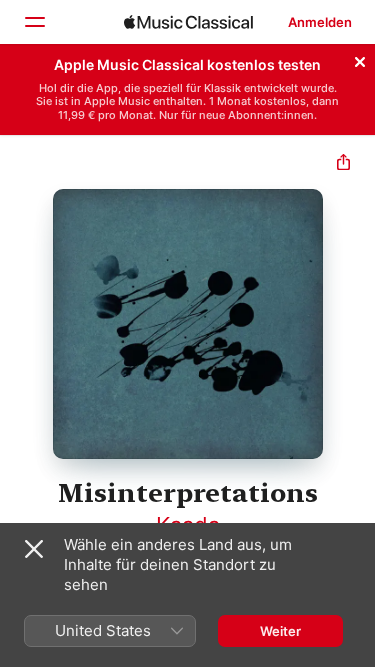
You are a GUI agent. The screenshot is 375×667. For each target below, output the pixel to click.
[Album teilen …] (343, 164)
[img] (188, 22)
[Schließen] (360, 59)
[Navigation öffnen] (34, 22)
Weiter (280, 631)
